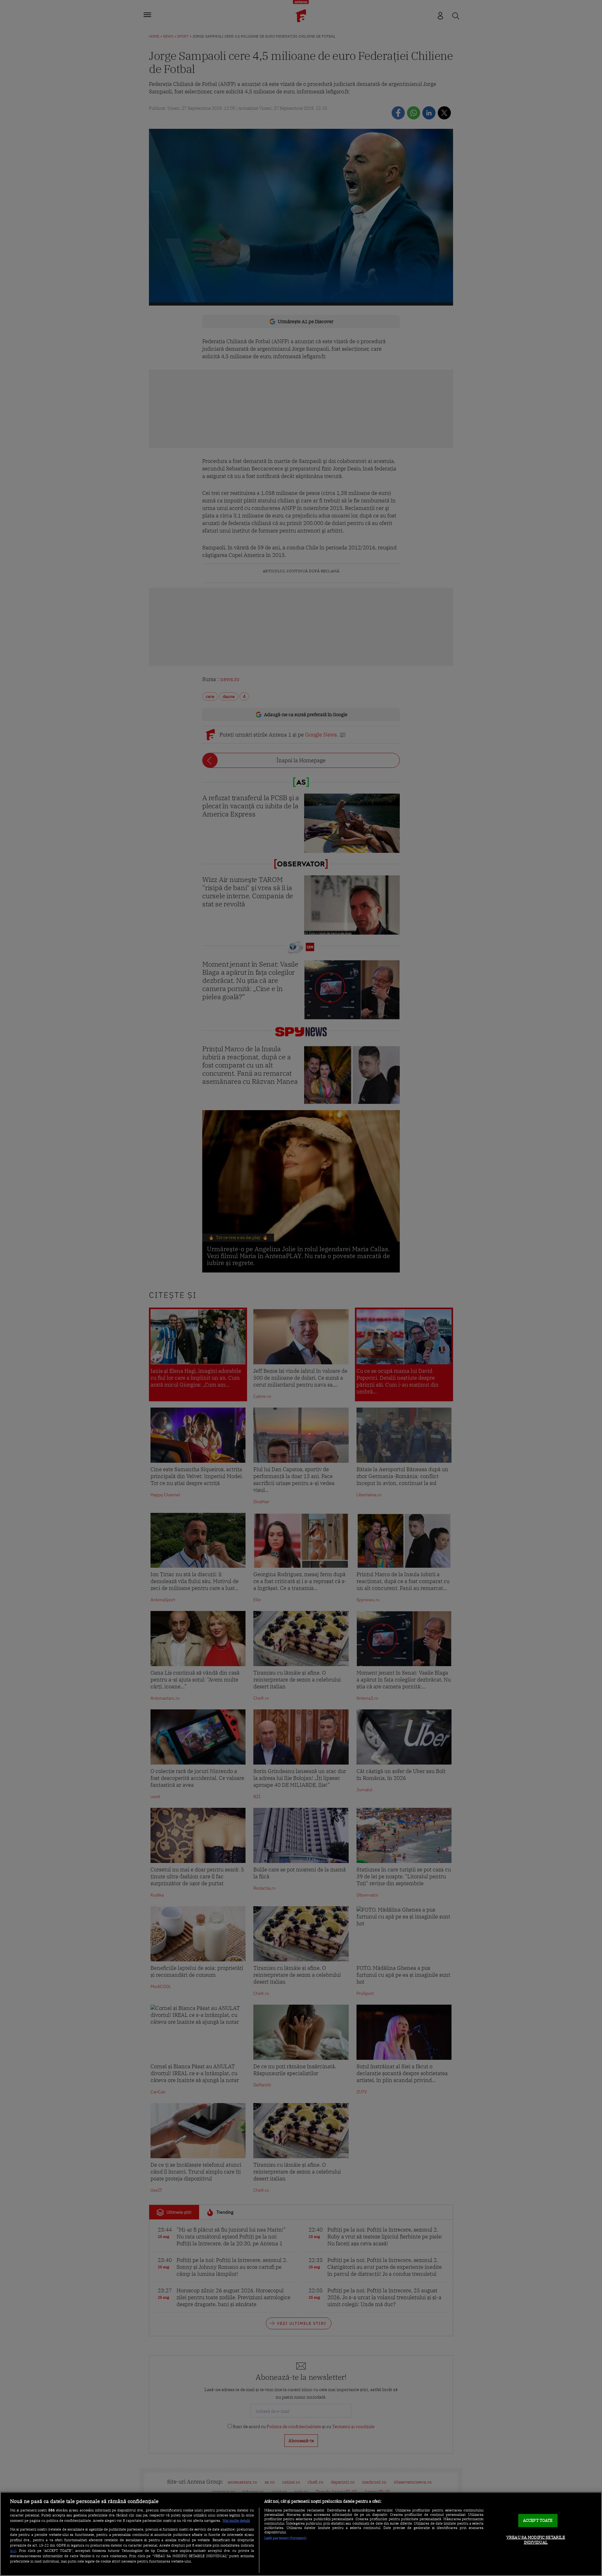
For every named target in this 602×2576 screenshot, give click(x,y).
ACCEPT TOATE (538, 2521)
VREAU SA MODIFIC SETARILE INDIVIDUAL (536, 2540)
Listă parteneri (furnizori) (285, 2538)
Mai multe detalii (236, 2521)
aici (13, 2550)
